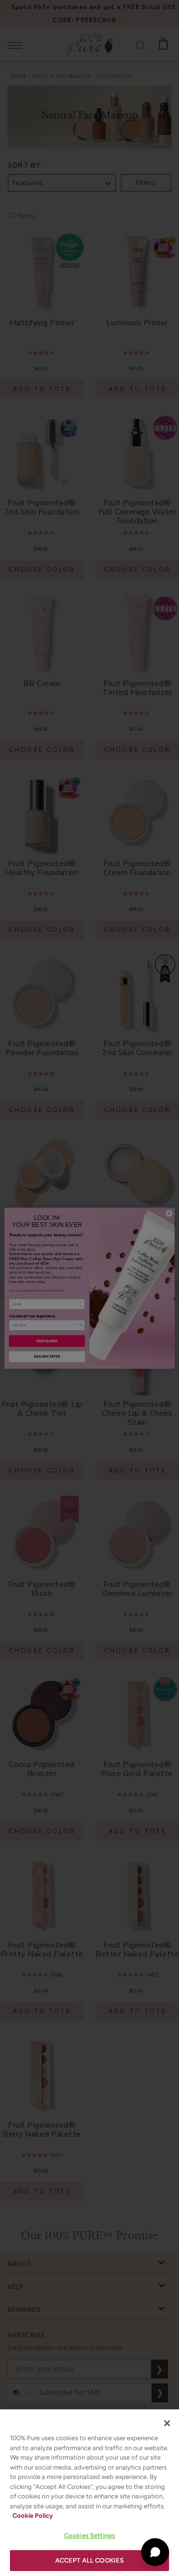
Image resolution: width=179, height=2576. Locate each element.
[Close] (167, 2423)
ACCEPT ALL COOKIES (89, 2560)
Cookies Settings (89, 2535)
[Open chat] (155, 2552)
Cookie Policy (33, 2516)
